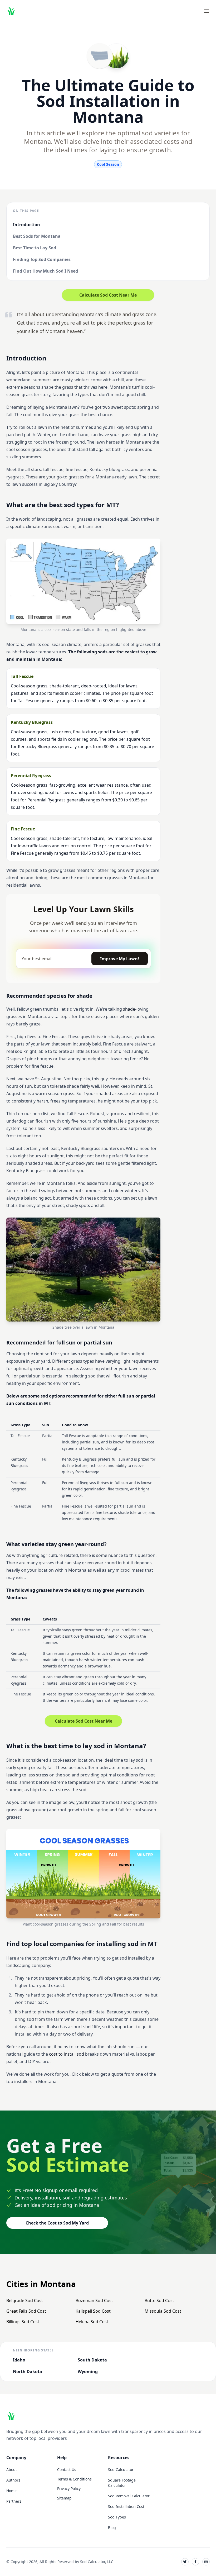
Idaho (19, 2360)
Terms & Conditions (74, 2479)
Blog (112, 2528)
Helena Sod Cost (92, 2322)
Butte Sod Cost (159, 2301)
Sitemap (64, 2498)
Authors (13, 2480)
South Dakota (92, 2360)
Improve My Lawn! (120, 959)
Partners (14, 2501)
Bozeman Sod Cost (94, 2301)
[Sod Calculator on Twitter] (185, 2562)
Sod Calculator (121, 2470)
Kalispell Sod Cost (93, 2311)
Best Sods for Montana (37, 236)
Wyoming (88, 2371)
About (12, 2470)
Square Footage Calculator (122, 2483)
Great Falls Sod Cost (26, 2311)
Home (11, 2491)
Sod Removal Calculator (129, 2496)
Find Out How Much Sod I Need (45, 271)
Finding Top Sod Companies (42, 259)
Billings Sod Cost (23, 2322)
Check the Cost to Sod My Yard (57, 2223)
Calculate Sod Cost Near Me (108, 295)
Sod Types (117, 2517)
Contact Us (67, 2470)
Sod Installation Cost (126, 2506)
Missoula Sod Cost (163, 2311)
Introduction (26, 225)
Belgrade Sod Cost (25, 2301)
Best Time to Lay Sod (35, 248)
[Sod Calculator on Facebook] (195, 2562)
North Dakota (28, 2371)
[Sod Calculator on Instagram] (206, 2562)
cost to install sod (67, 2054)
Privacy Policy (69, 2489)
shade (129, 1009)
